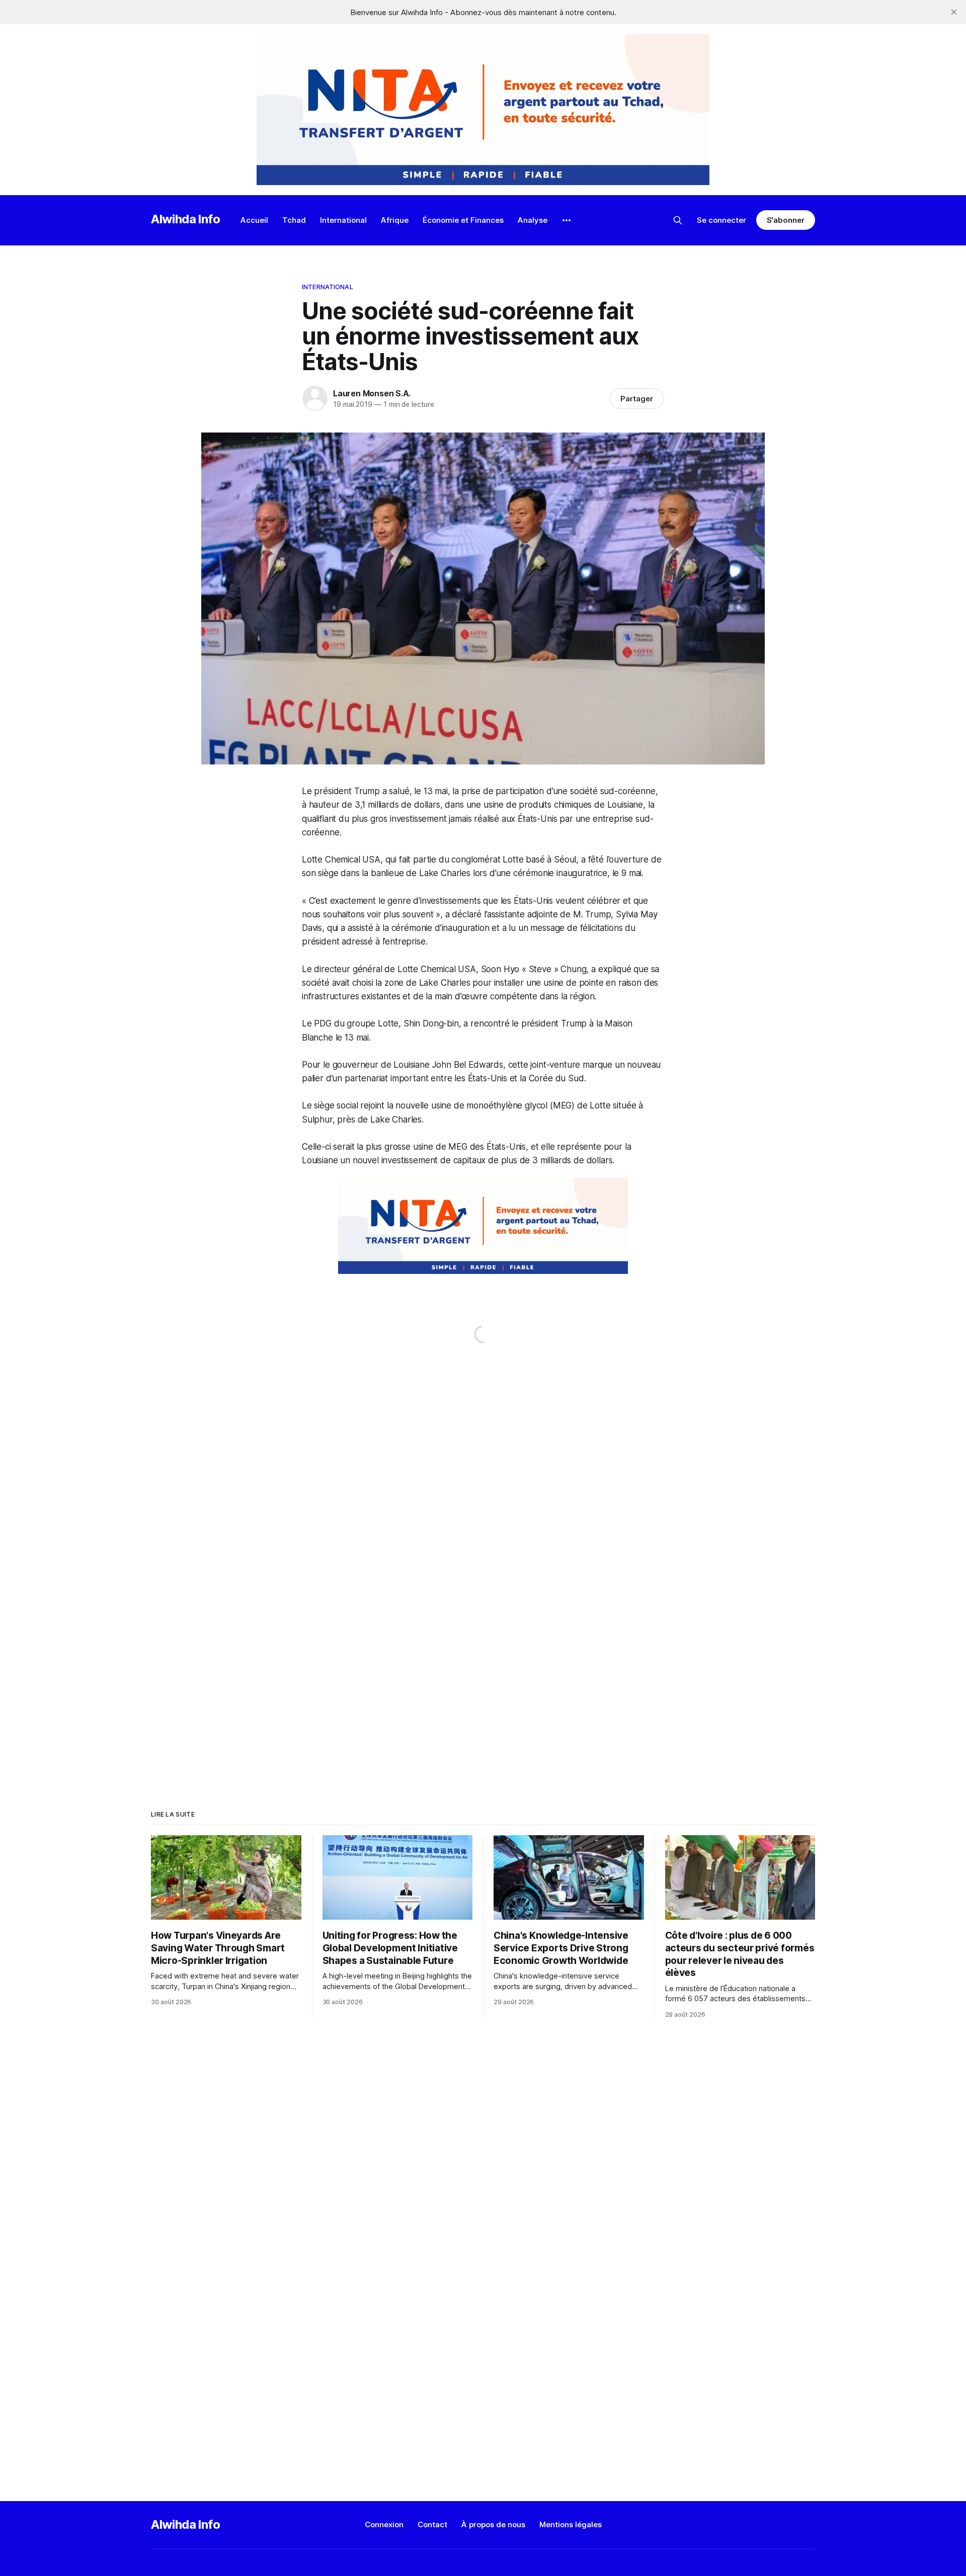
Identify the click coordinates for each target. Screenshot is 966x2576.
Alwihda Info (186, 219)
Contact (432, 2524)
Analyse (533, 220)
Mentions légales (571, 2524)
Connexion (384, 2524)
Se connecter (721, 220)
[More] (567, 220)
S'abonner (786, 220)
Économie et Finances (463, 220)
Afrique (395, 220)
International (343, 220)
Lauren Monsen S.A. (372, 393)
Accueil (254, 220)
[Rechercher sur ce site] (678, 220)
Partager (637, 399)
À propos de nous (493, 2524)
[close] (954, 12)
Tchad (294, 220)
